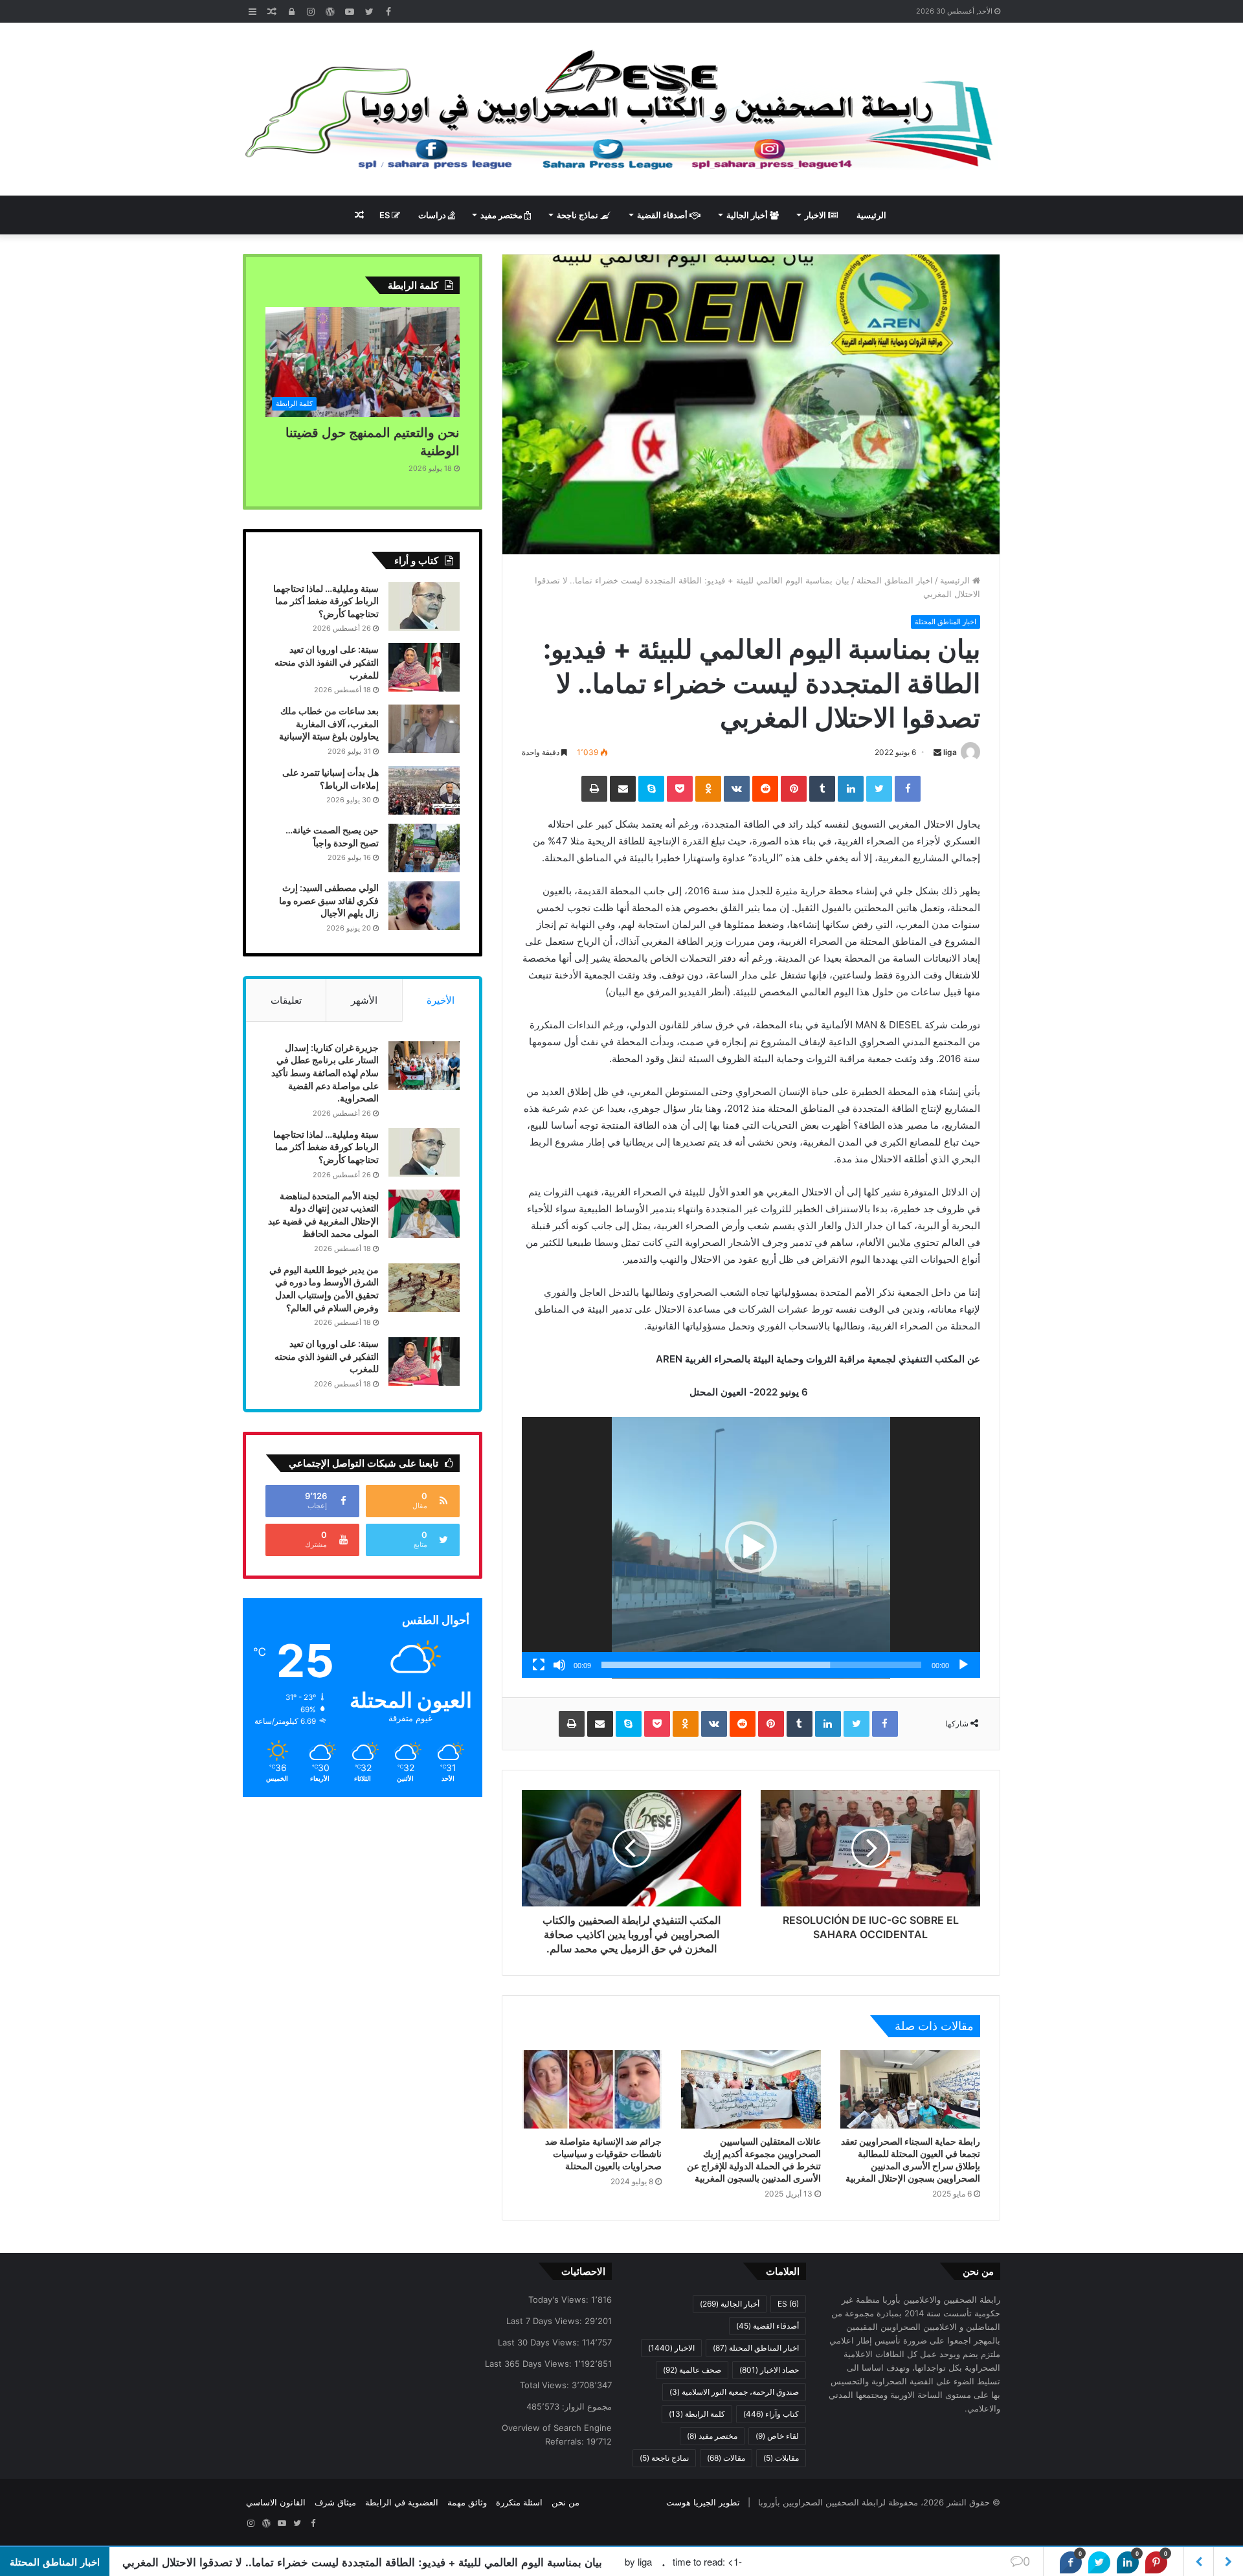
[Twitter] (879, 789)
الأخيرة (441, 1000)
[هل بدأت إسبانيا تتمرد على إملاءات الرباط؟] (424, 790)
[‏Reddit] (765, 789)
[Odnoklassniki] (708, 789)
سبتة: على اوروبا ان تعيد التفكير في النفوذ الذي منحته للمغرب (327, 662)
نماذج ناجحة (578, 215)
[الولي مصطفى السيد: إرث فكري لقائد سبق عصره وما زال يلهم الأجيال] (424, 906)
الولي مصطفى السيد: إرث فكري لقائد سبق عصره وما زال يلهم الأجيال (329, 900)
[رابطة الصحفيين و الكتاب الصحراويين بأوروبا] (621, 109)
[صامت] (559, 1665)
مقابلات (781, 2458)
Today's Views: (560, 2299)
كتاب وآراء (771, 2414)
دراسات (433, 215)
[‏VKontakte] (737, 789)
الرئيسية (871, 215)
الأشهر (364, 1000)
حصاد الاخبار (769, 2370)
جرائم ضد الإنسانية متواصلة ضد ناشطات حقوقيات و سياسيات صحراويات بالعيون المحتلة (603, 2153)
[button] (751, 1547)
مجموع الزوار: (586, 2406)
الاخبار (816, 215)
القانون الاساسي (276, 2502)
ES (386, 215)
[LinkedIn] (851, 789)
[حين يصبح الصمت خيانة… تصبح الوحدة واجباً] (424, 848)
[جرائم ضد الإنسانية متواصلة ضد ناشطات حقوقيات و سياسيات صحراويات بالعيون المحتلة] (592, 2090)
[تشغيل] (963, 1665)
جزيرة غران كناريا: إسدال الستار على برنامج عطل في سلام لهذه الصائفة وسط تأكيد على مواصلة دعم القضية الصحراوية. (325, 1073)
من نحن (566, 2502)
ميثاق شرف (335, 2502)
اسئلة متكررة (519, 2502)
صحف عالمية (692, 2370)
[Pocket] (680, 789)
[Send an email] (937, 752)
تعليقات (286, 1000)
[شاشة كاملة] (539, 1665)
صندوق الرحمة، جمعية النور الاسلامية (734, 2392)
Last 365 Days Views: (530, 2364)
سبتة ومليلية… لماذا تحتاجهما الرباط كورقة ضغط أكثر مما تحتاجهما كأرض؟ (326, 601)
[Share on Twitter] (1099, 2562)
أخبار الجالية (748, 215)
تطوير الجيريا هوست (703, 2502)
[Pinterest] (794, 789)
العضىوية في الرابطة (402, 2502)
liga (950, 752)
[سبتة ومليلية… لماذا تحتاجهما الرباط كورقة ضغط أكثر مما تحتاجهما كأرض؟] (424, 606)
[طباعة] (594, 789)
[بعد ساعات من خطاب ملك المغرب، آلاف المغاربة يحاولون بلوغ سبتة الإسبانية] (424, 729)
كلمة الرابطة (697, 2414)
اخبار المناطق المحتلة (895, 580)
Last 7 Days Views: (545, 2321)
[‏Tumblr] (822, 789)
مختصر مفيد (502, 215)
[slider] (761, 1665)
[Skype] (651, 789)
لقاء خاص (777, 2436)
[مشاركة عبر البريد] (623, 789)
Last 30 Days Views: (540, 2342)
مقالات (726, 2458)
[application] (751, 1548)
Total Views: (546, 2385)
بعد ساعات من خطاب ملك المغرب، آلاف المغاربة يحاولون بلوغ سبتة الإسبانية (329, 723)
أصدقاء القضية (663, 215)
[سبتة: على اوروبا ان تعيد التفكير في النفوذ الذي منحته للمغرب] (424, 667)
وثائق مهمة (467, 2502)
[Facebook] (908, 789)
